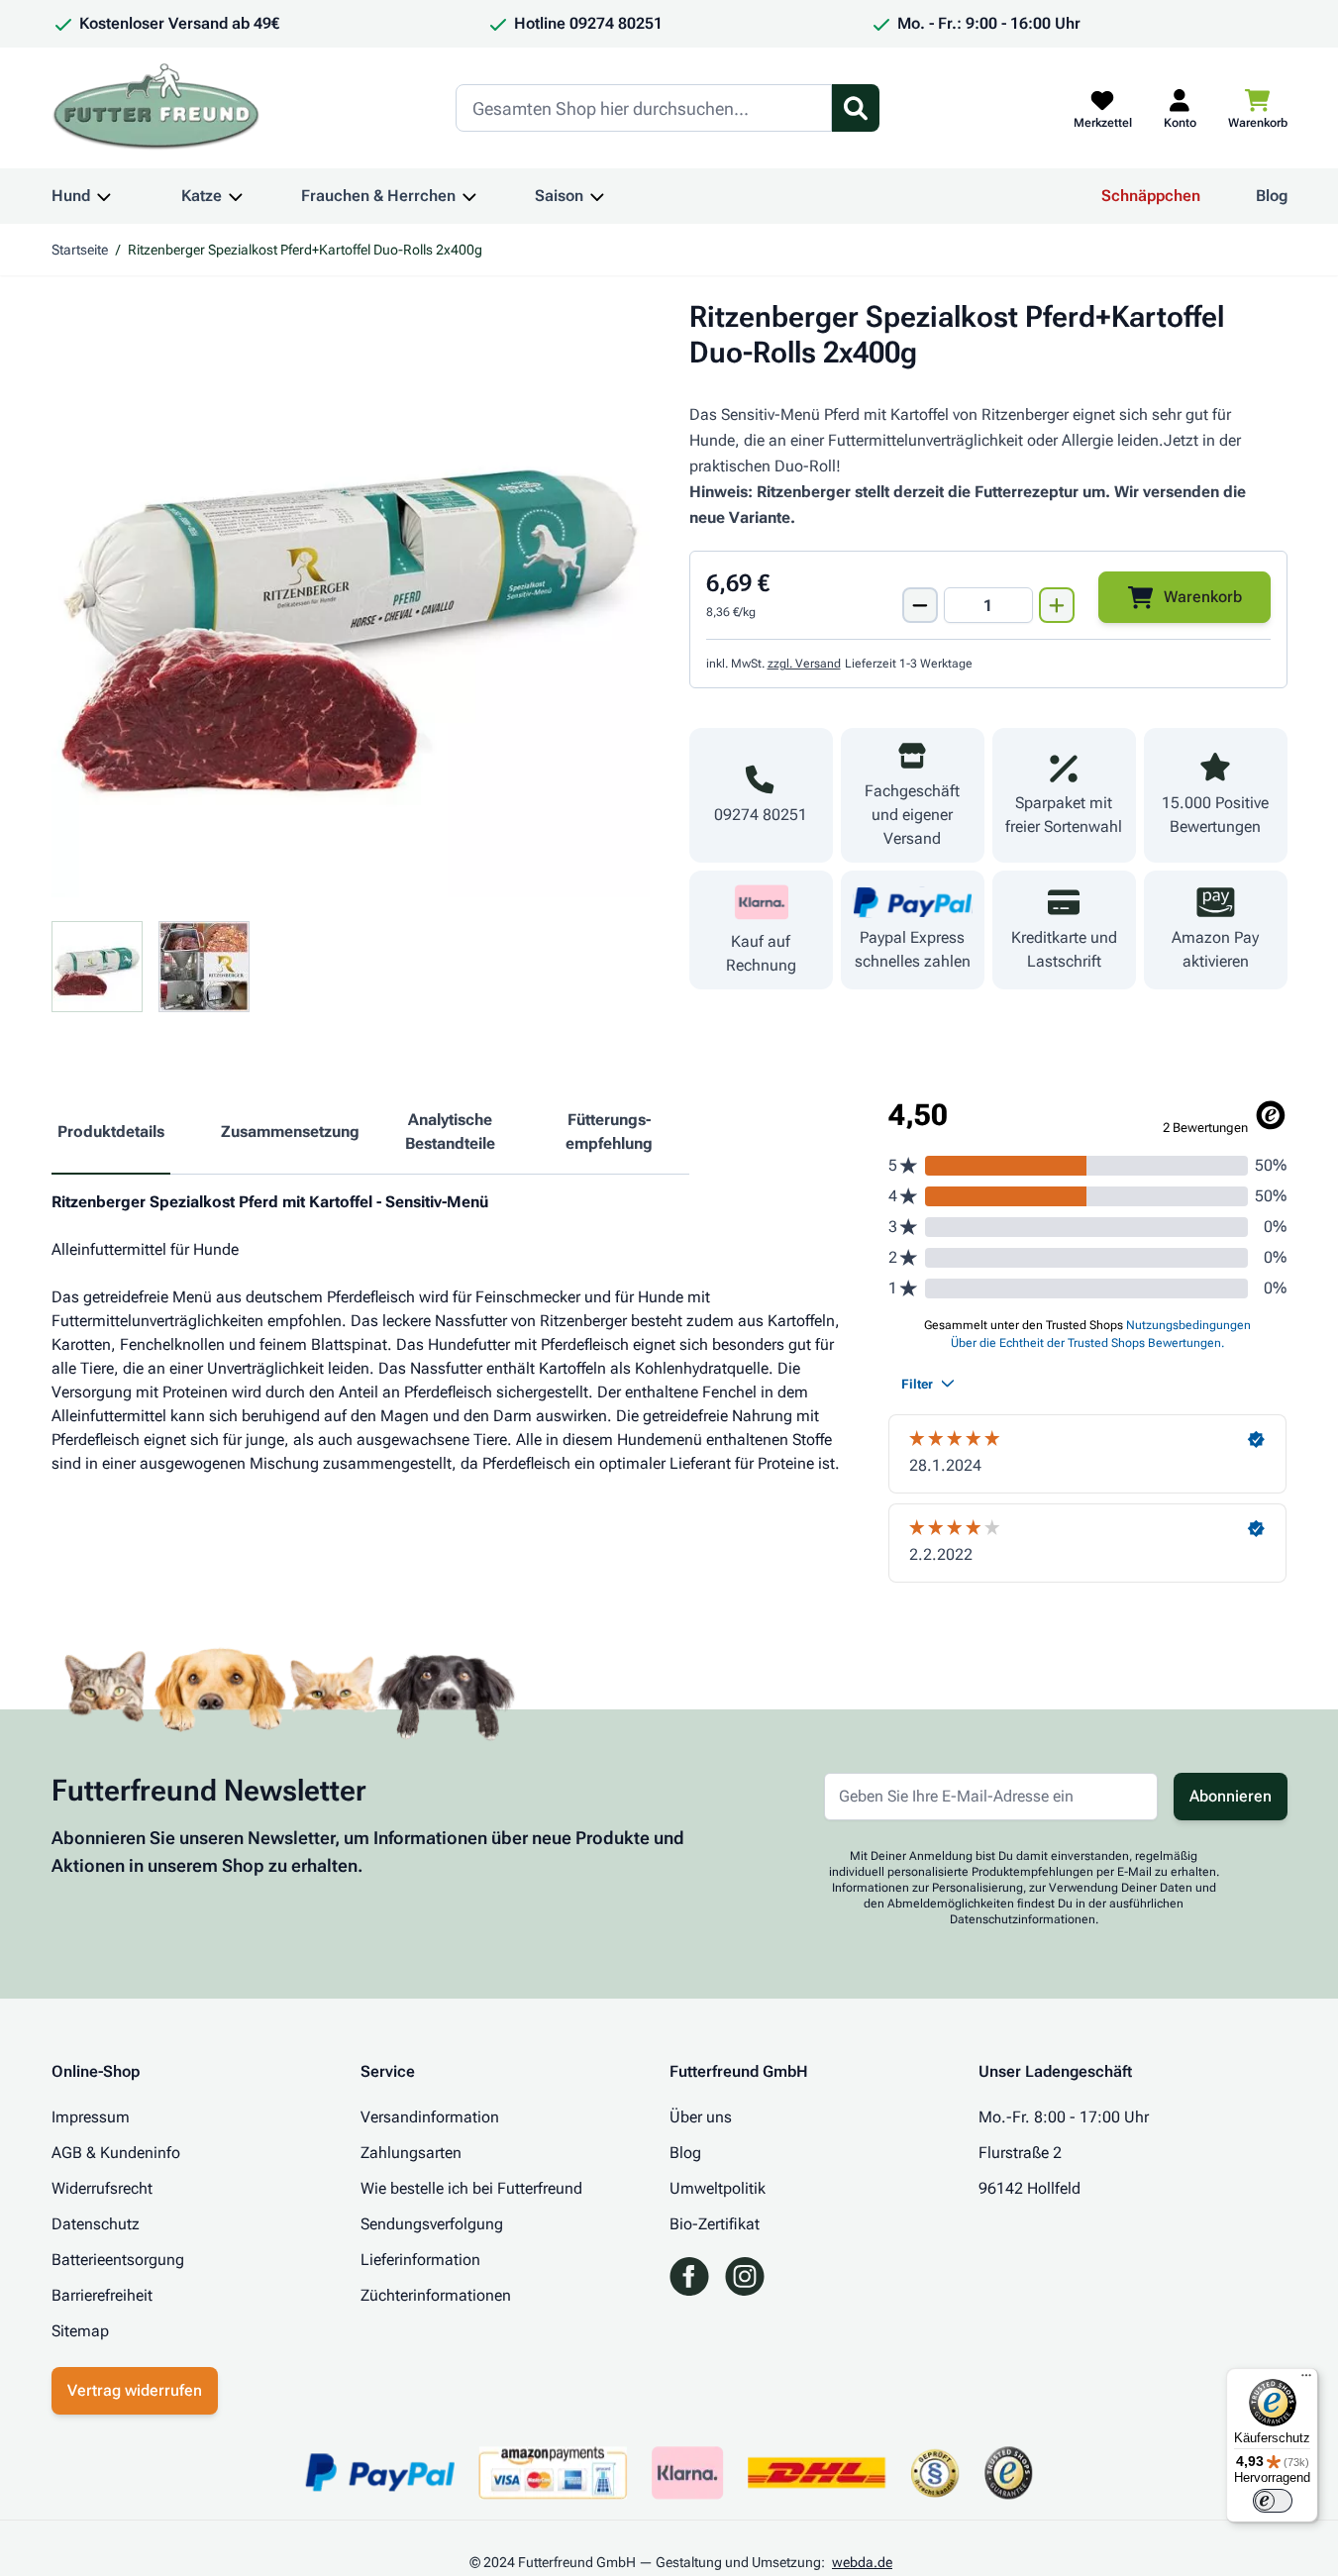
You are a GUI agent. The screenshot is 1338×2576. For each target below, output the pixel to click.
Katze (202, 196)
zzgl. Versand (804, 664)
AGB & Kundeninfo (116, 2153)
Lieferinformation (420, 2260)
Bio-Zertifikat (715, 2224)
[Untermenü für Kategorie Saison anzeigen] (597, 196)
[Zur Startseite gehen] (156, 108)
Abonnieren (1231, 1796)
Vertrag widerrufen (135, 2390)
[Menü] (1306, 2380)
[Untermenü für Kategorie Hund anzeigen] (104, 196)
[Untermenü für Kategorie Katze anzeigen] (236, 196)
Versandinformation (430, 2117)
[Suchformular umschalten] (856, 108)
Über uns (701, 2117)
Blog (1272, 196)
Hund (71, 196)
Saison (559, 196)
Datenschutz (96, 2224)
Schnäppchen (1151, 196)
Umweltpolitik (718, 2188)
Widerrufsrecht (102, 2188)
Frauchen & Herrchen (378, 196)
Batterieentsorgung (118, 2260)
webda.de (862, 2562)
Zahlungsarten (411, 2153)
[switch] (1273, 2501)
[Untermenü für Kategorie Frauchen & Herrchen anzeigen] (469, 196)
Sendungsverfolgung (432, 2224)
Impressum (91, 2117)
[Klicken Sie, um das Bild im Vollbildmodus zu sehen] (351, 598)
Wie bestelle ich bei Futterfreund (471, 2188)
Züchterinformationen (436, 2295)
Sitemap (80, 2331)
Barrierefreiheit (102, 2295)
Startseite (80, 250)
